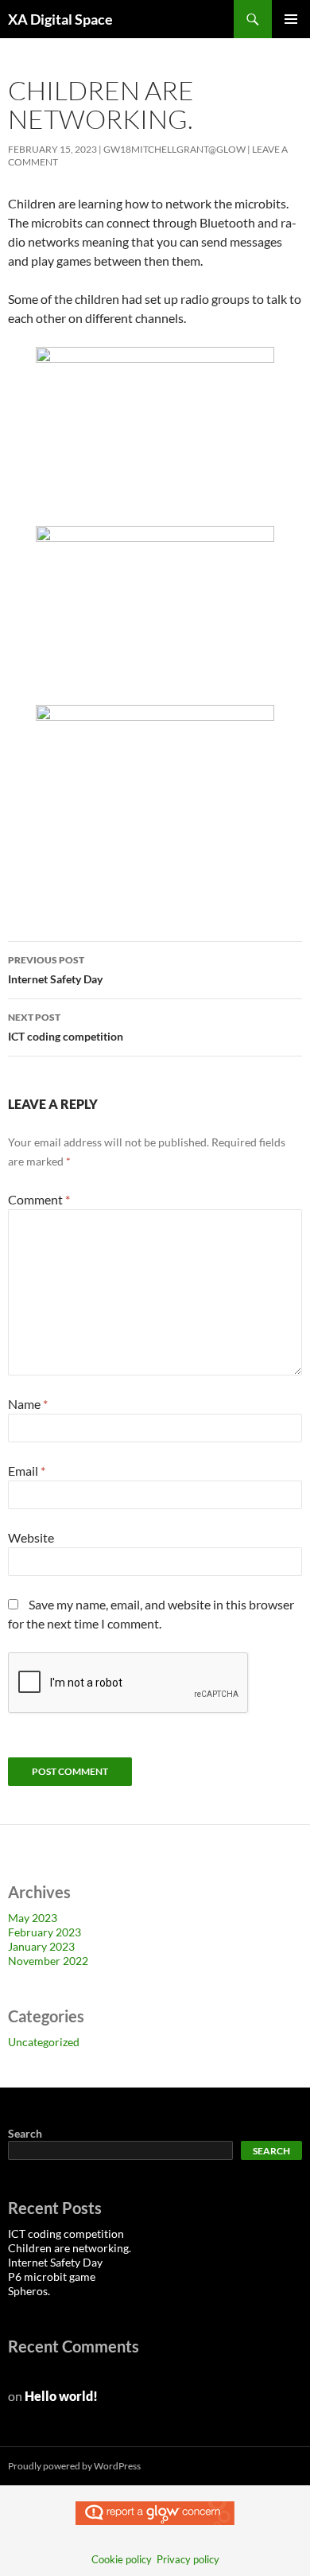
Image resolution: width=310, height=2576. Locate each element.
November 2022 (48, 1961)
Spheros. (29, 2291)
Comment (39, 1199)
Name (28, 1404)
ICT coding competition (66, 1027)
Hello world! (61, 2396)
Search (25, 2133)
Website (31, 1537)
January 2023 (41, 1946)
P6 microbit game (52, 2276)
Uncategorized (44, 2042)
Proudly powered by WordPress (74, 2466)
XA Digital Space (60, 19)
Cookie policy (122, 2559)
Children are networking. (70, 2248)
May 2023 (33, 1918)
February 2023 (45, 1932)
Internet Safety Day (55, 970)
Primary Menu (291, 19)
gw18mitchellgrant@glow (174, 149)
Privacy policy (188, 2559)
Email (27, 1471)
